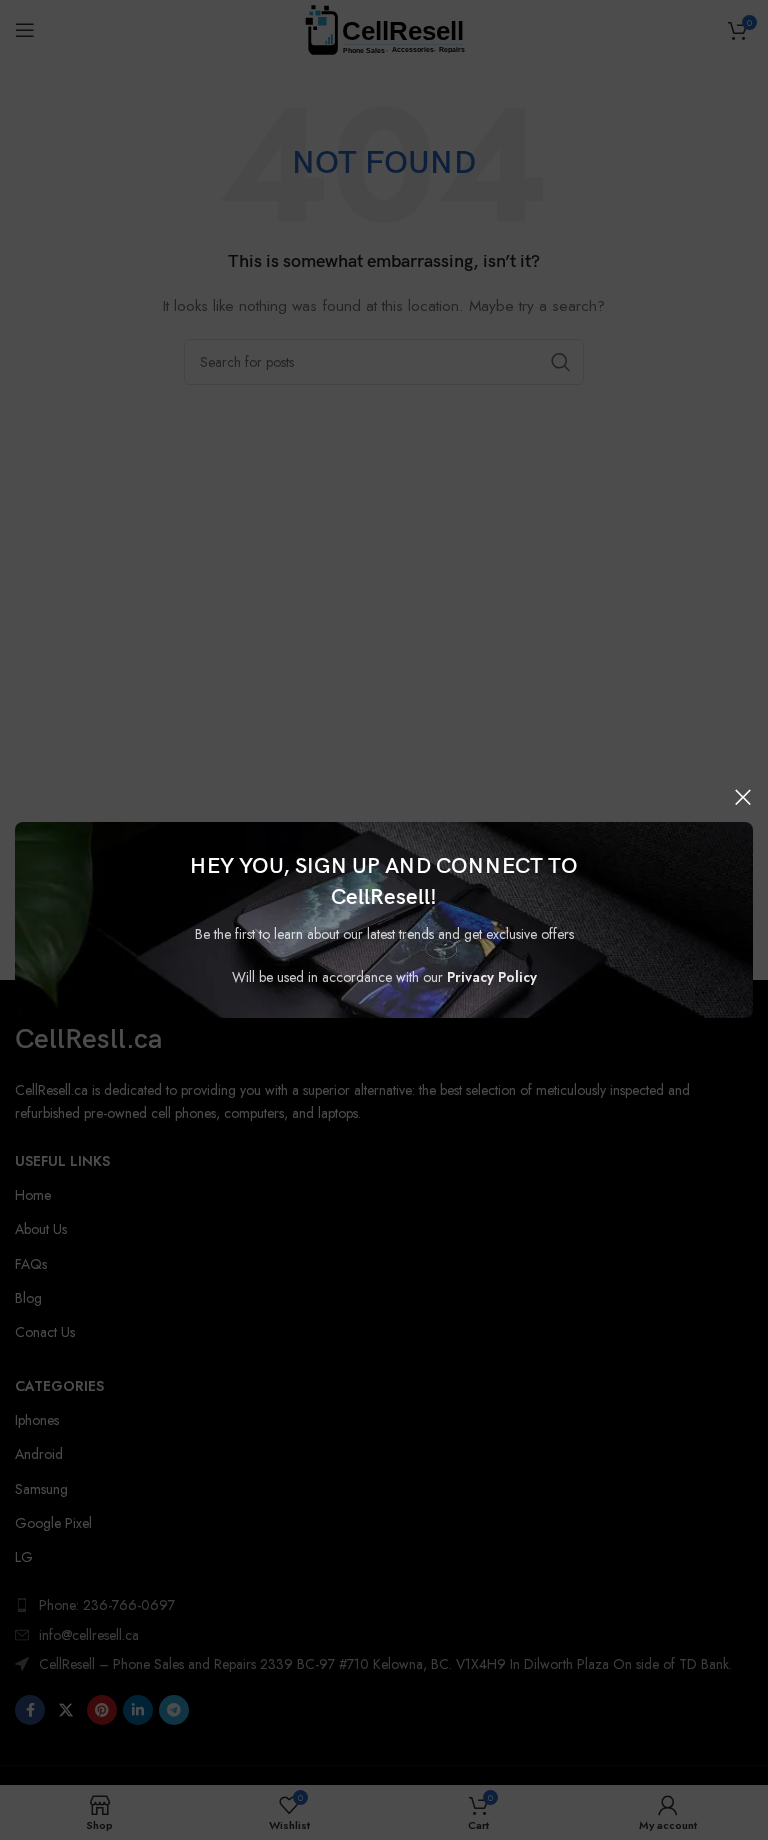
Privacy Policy (492, 977)
